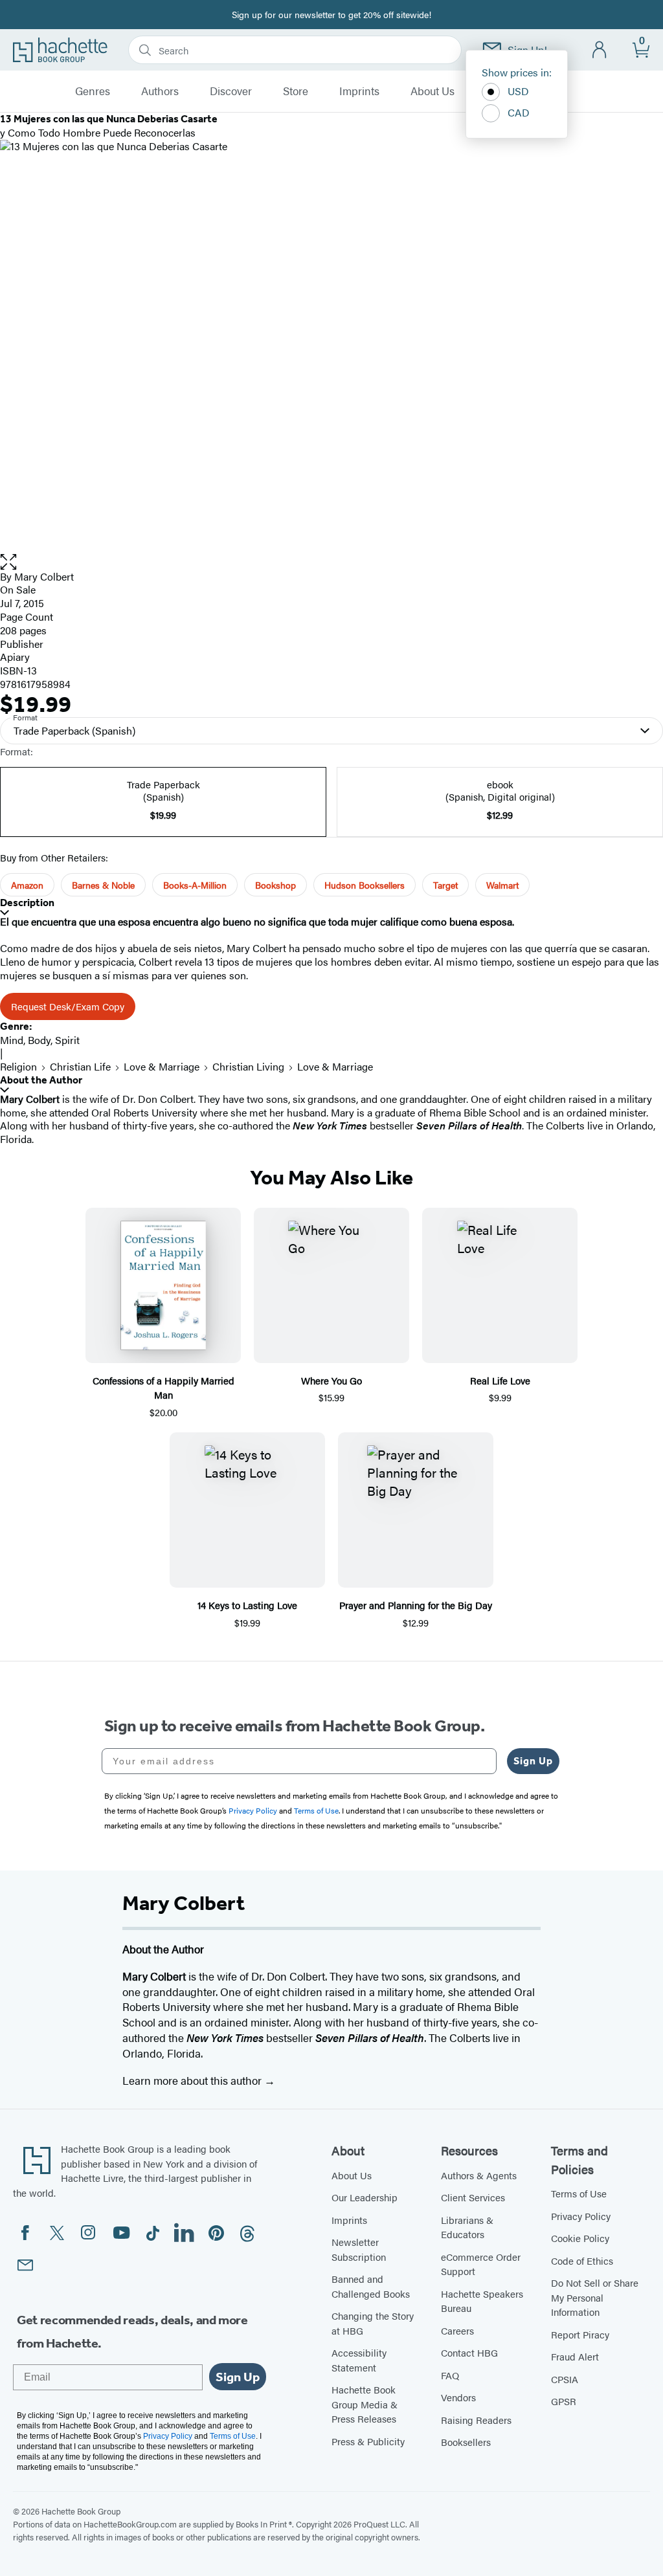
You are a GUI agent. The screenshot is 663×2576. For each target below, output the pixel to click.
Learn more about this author (193, 2080)
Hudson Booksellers (365, 885)
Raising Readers (476, 2420)
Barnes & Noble (103, 885)
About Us (433, 91)
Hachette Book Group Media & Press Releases (365, 2404)
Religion (18, 1066)
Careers (457, 2330)
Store (296, 91)
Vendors (458, 2397)
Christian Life (80, 1066)
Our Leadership (365, 2197)
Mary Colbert (44, 576)
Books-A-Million (195, 885)
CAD (519, 112)
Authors (160, 91)
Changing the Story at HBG (373, 2323)
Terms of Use (579, 2193)
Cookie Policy (580, 2238)
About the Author (41, 1080)
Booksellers (466, 2442)
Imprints (359, 91)
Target (445, 885)
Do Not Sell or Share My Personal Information (595, 2297)
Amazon (27, 885)
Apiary (15, 657)
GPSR (564, 2401)
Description (27, 903)
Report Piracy (580, 2334)
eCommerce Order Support (481, 2264)
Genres (93, 91)
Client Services (473, 2197)
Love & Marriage (162, 1066)
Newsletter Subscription (359, 2249)
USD (518, 91)
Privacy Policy (581, 2216)
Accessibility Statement (359, 2360)
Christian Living (248, 1066)
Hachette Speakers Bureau (482, 2301)
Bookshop (275, 885)
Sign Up (533, 1761)
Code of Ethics (582, 2260)
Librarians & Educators (467, 2227)
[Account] (600, 50)
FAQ (450, 2375)
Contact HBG (469, 2352)
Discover (231, 91)
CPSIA (565, 2379)
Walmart (502, 885)
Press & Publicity (368, 2441)
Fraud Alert (575, 2356)
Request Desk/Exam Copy (68, 1006)
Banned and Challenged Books (371, 2286)
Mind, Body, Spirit (40, 1040)
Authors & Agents (479, 2175)
